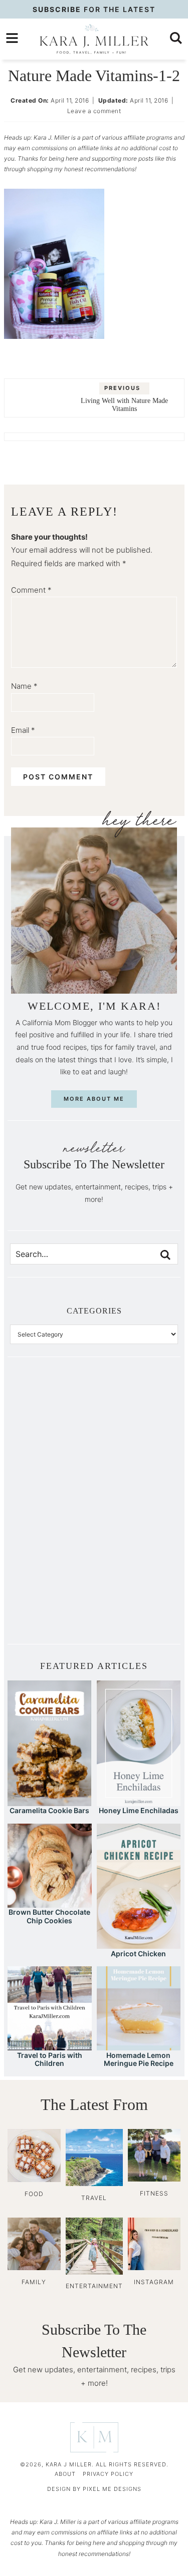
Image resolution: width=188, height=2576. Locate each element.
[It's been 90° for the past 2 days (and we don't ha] (52, 1555)
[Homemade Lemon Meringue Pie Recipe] (139, 2046)
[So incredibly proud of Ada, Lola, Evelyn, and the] (136, 1414)
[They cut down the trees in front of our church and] (52, 1508)
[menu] (12, 38)
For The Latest (94, 9)
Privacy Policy (108, 2474)
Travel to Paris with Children (50, 2059)
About (65, 2474)
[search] (176, 38)
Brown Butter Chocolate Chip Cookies (49, 1916)
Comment (31, 590)
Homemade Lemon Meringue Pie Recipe (139, 2059)
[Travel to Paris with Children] (50, 2046)
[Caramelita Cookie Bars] (49, 1801)
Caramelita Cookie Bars (49, 1810)
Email (23, 730)
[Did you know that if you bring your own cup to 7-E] (136, 1508)
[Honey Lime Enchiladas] (139, 1801)
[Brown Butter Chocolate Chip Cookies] (50, 1903)
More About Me (94, 1099)
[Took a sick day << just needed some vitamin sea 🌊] (52, 1461)
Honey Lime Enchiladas (139, 1810)
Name (24, 686)
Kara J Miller (94, 39)
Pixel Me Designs (112, 2489)
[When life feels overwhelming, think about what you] (52, 1602)
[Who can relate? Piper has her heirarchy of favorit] (136, 1555)
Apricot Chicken (138, 1954)
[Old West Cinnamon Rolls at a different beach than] (136, 1461)
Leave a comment (94, 111)
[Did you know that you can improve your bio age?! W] (52, 1414)
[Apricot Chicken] (139, 1944)
